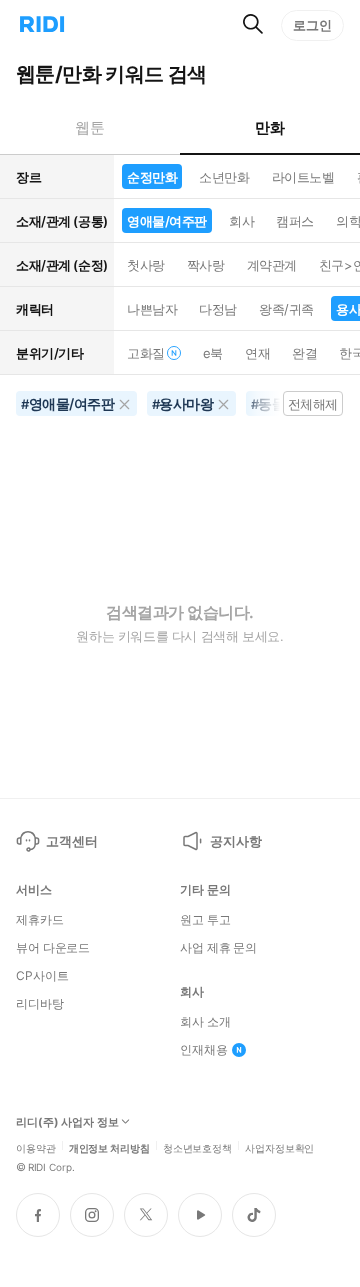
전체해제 (313, 404)
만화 (269, 127)
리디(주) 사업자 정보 (67, 1122)
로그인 (312, 25)
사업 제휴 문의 (218, 948)
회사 (241, 221)
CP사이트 (42, 976)
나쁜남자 (152, 309)
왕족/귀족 (286, 309)
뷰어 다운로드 (53, 948)
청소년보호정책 (197, 1147)
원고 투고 (205, 920)
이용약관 (36, 1147)
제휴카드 (40, 920)
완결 (304, 353)
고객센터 (71, 841)
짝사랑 (206, 265)
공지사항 (235, 841)
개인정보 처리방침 (109, 1147)
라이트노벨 (303, 177)
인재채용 (204, 1050)
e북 (213, 353)
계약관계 (272, 265)
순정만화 (152, 177)
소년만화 (224, 177)
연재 (257, 353)
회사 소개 (205, 1022)
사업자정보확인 (279, 1147)
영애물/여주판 (167, 221)
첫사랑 (146, 265)
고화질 (146, 353)
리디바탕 (40, 1004)
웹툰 (89, 127)
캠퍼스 (295, 221)
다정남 (218, 309)
